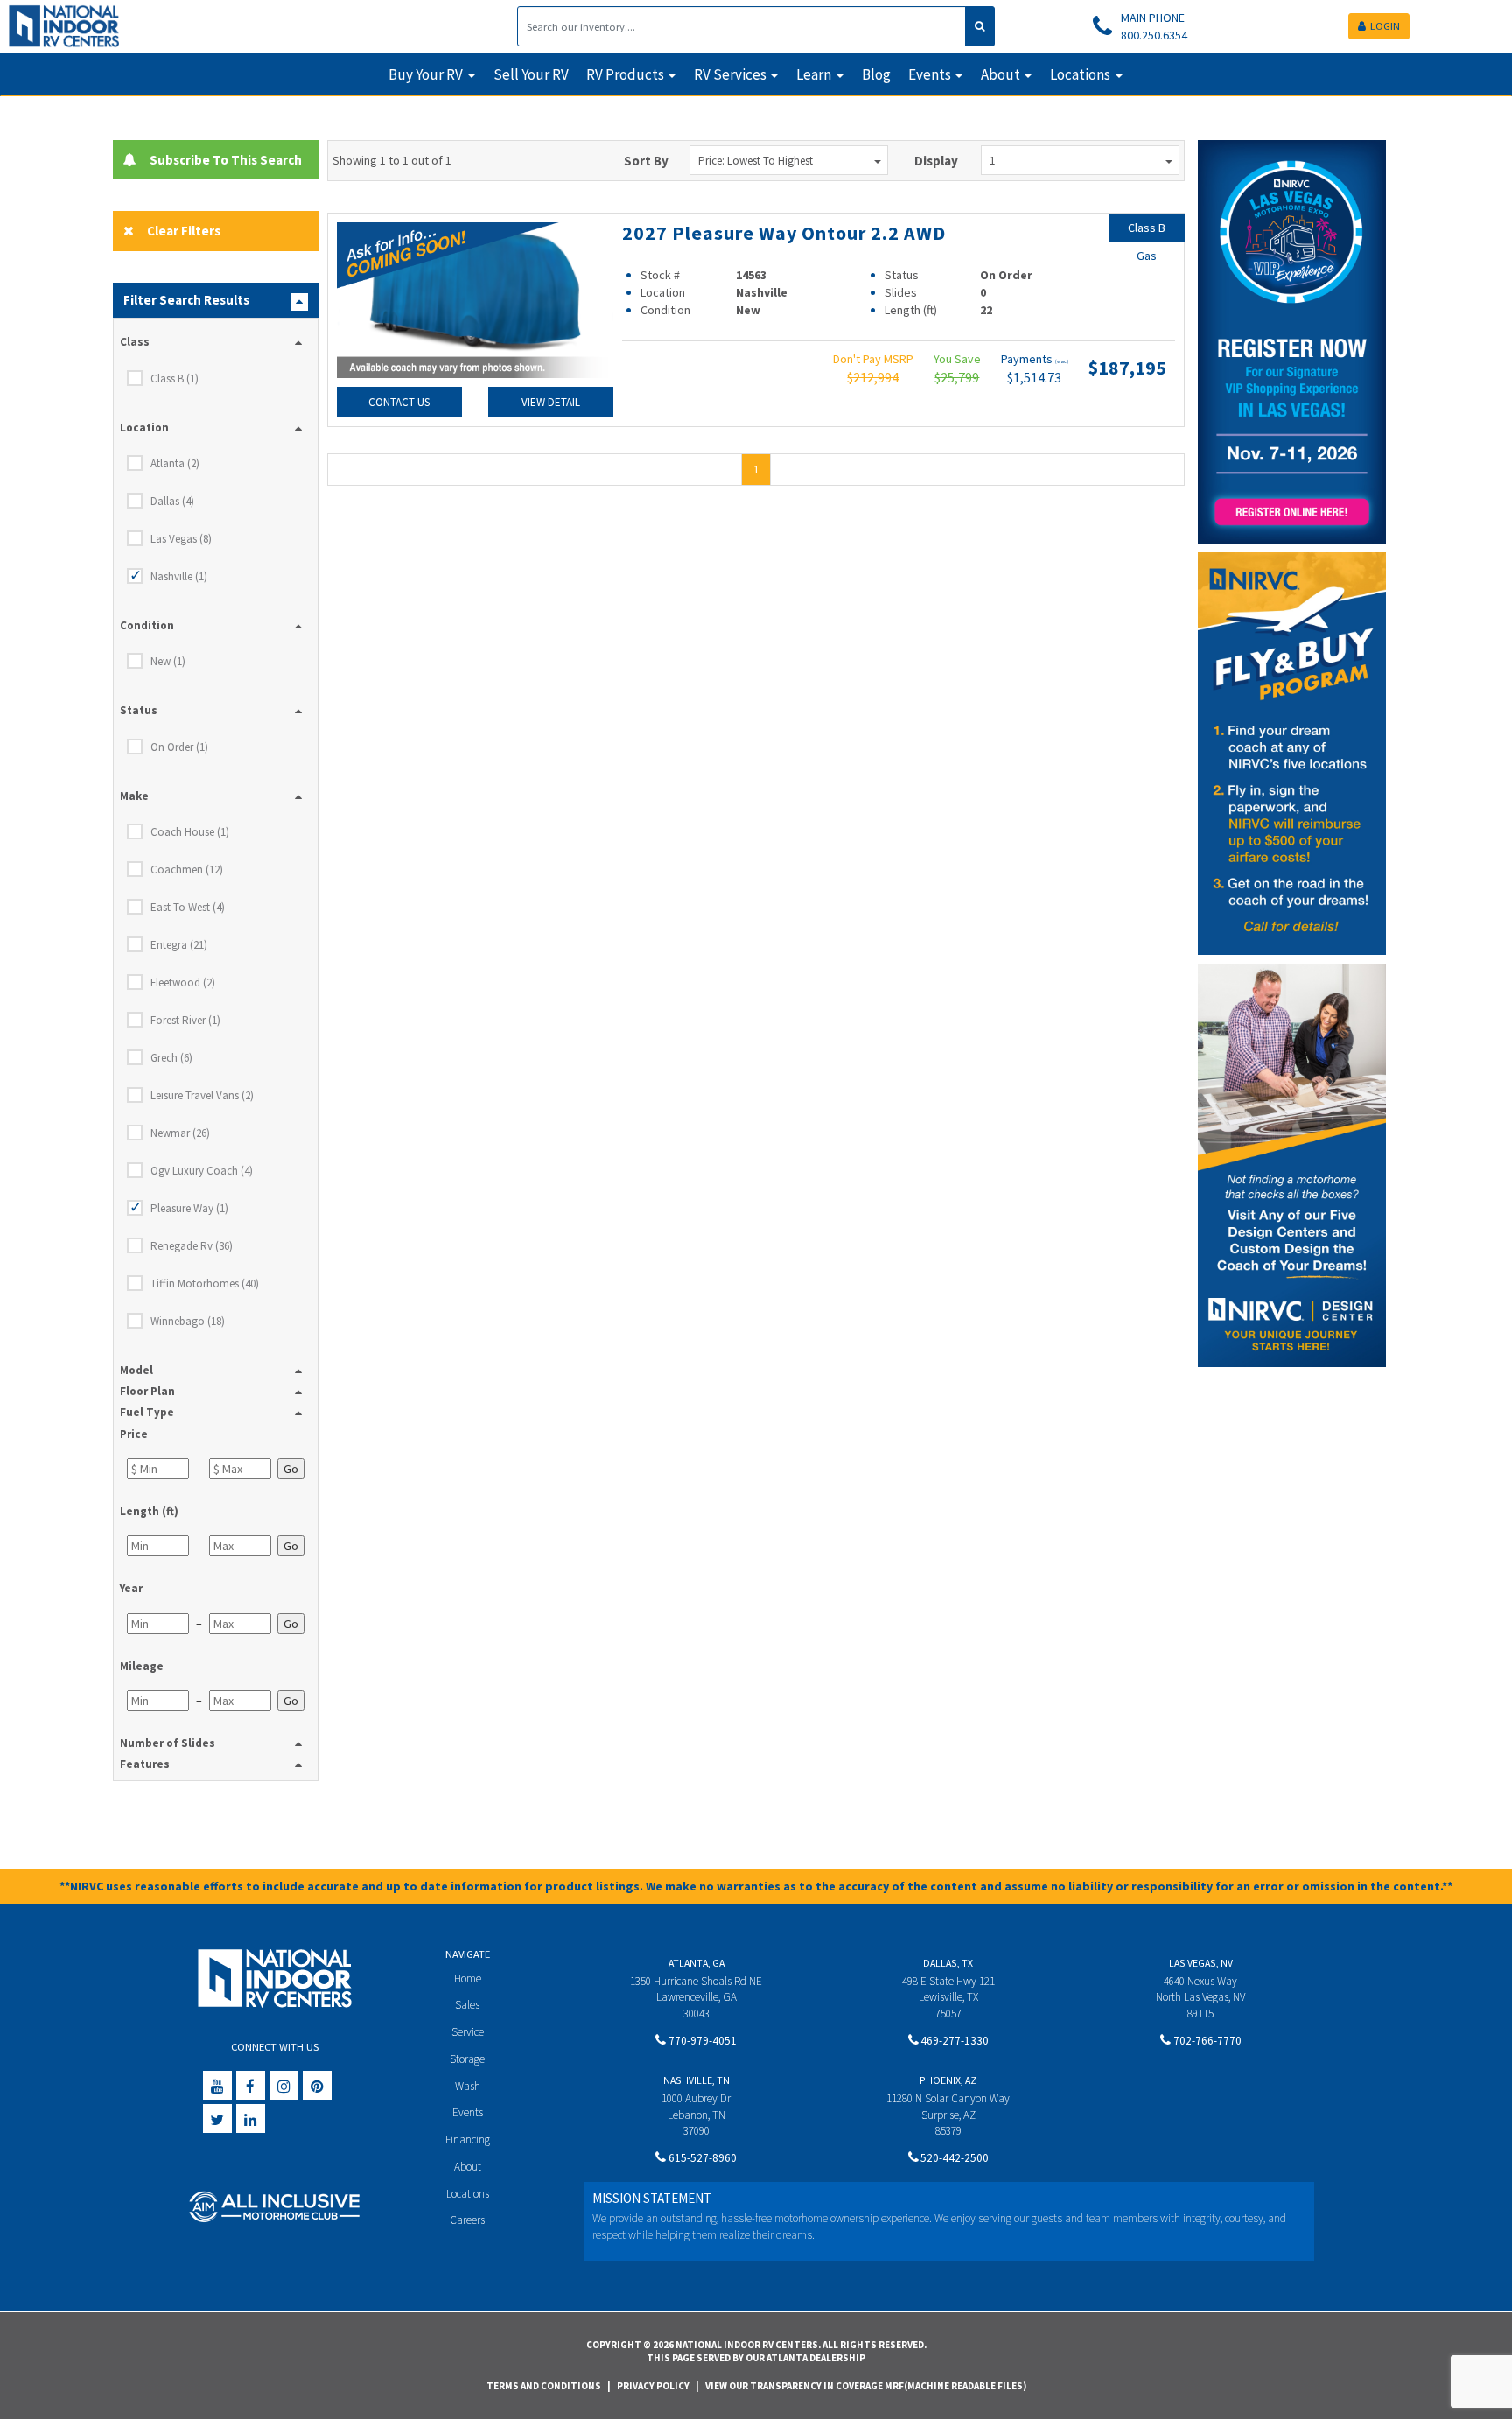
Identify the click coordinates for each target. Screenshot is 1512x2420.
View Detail (551, 402)
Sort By (646, 161)
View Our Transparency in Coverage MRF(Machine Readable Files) (866, 2386)
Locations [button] (1080, 74)
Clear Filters (184, 231)
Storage (467, 2059)
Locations (468, 2194)
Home (468, 1978)
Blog (876, 74)
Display (936, 161)
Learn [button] (814, 74)
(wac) (1062, 361)
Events (468, 2112)
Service (468, 2032)
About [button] (1001, 74)
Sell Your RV (531, 74)
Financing (468, 2139)
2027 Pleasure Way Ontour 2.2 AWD (784, 233)
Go (291, 1469)
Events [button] (930, 74)
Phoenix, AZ (948, 2080)
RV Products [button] (625, 74)
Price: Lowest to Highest (756, 161)
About (468, 2167)
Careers (467, 2220)
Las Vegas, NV (1201, 1963)
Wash (468, 2086)
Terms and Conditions (544, 2386)
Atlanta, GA (696, 1963)
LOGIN (1385, 26)
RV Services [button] (730, 74)
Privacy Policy (653, 2386)
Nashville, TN (696, 2080)
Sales (467, 2005)
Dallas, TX (948, 1963)
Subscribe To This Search (222, 160)
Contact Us (399, 402)
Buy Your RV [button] (426, 74)
